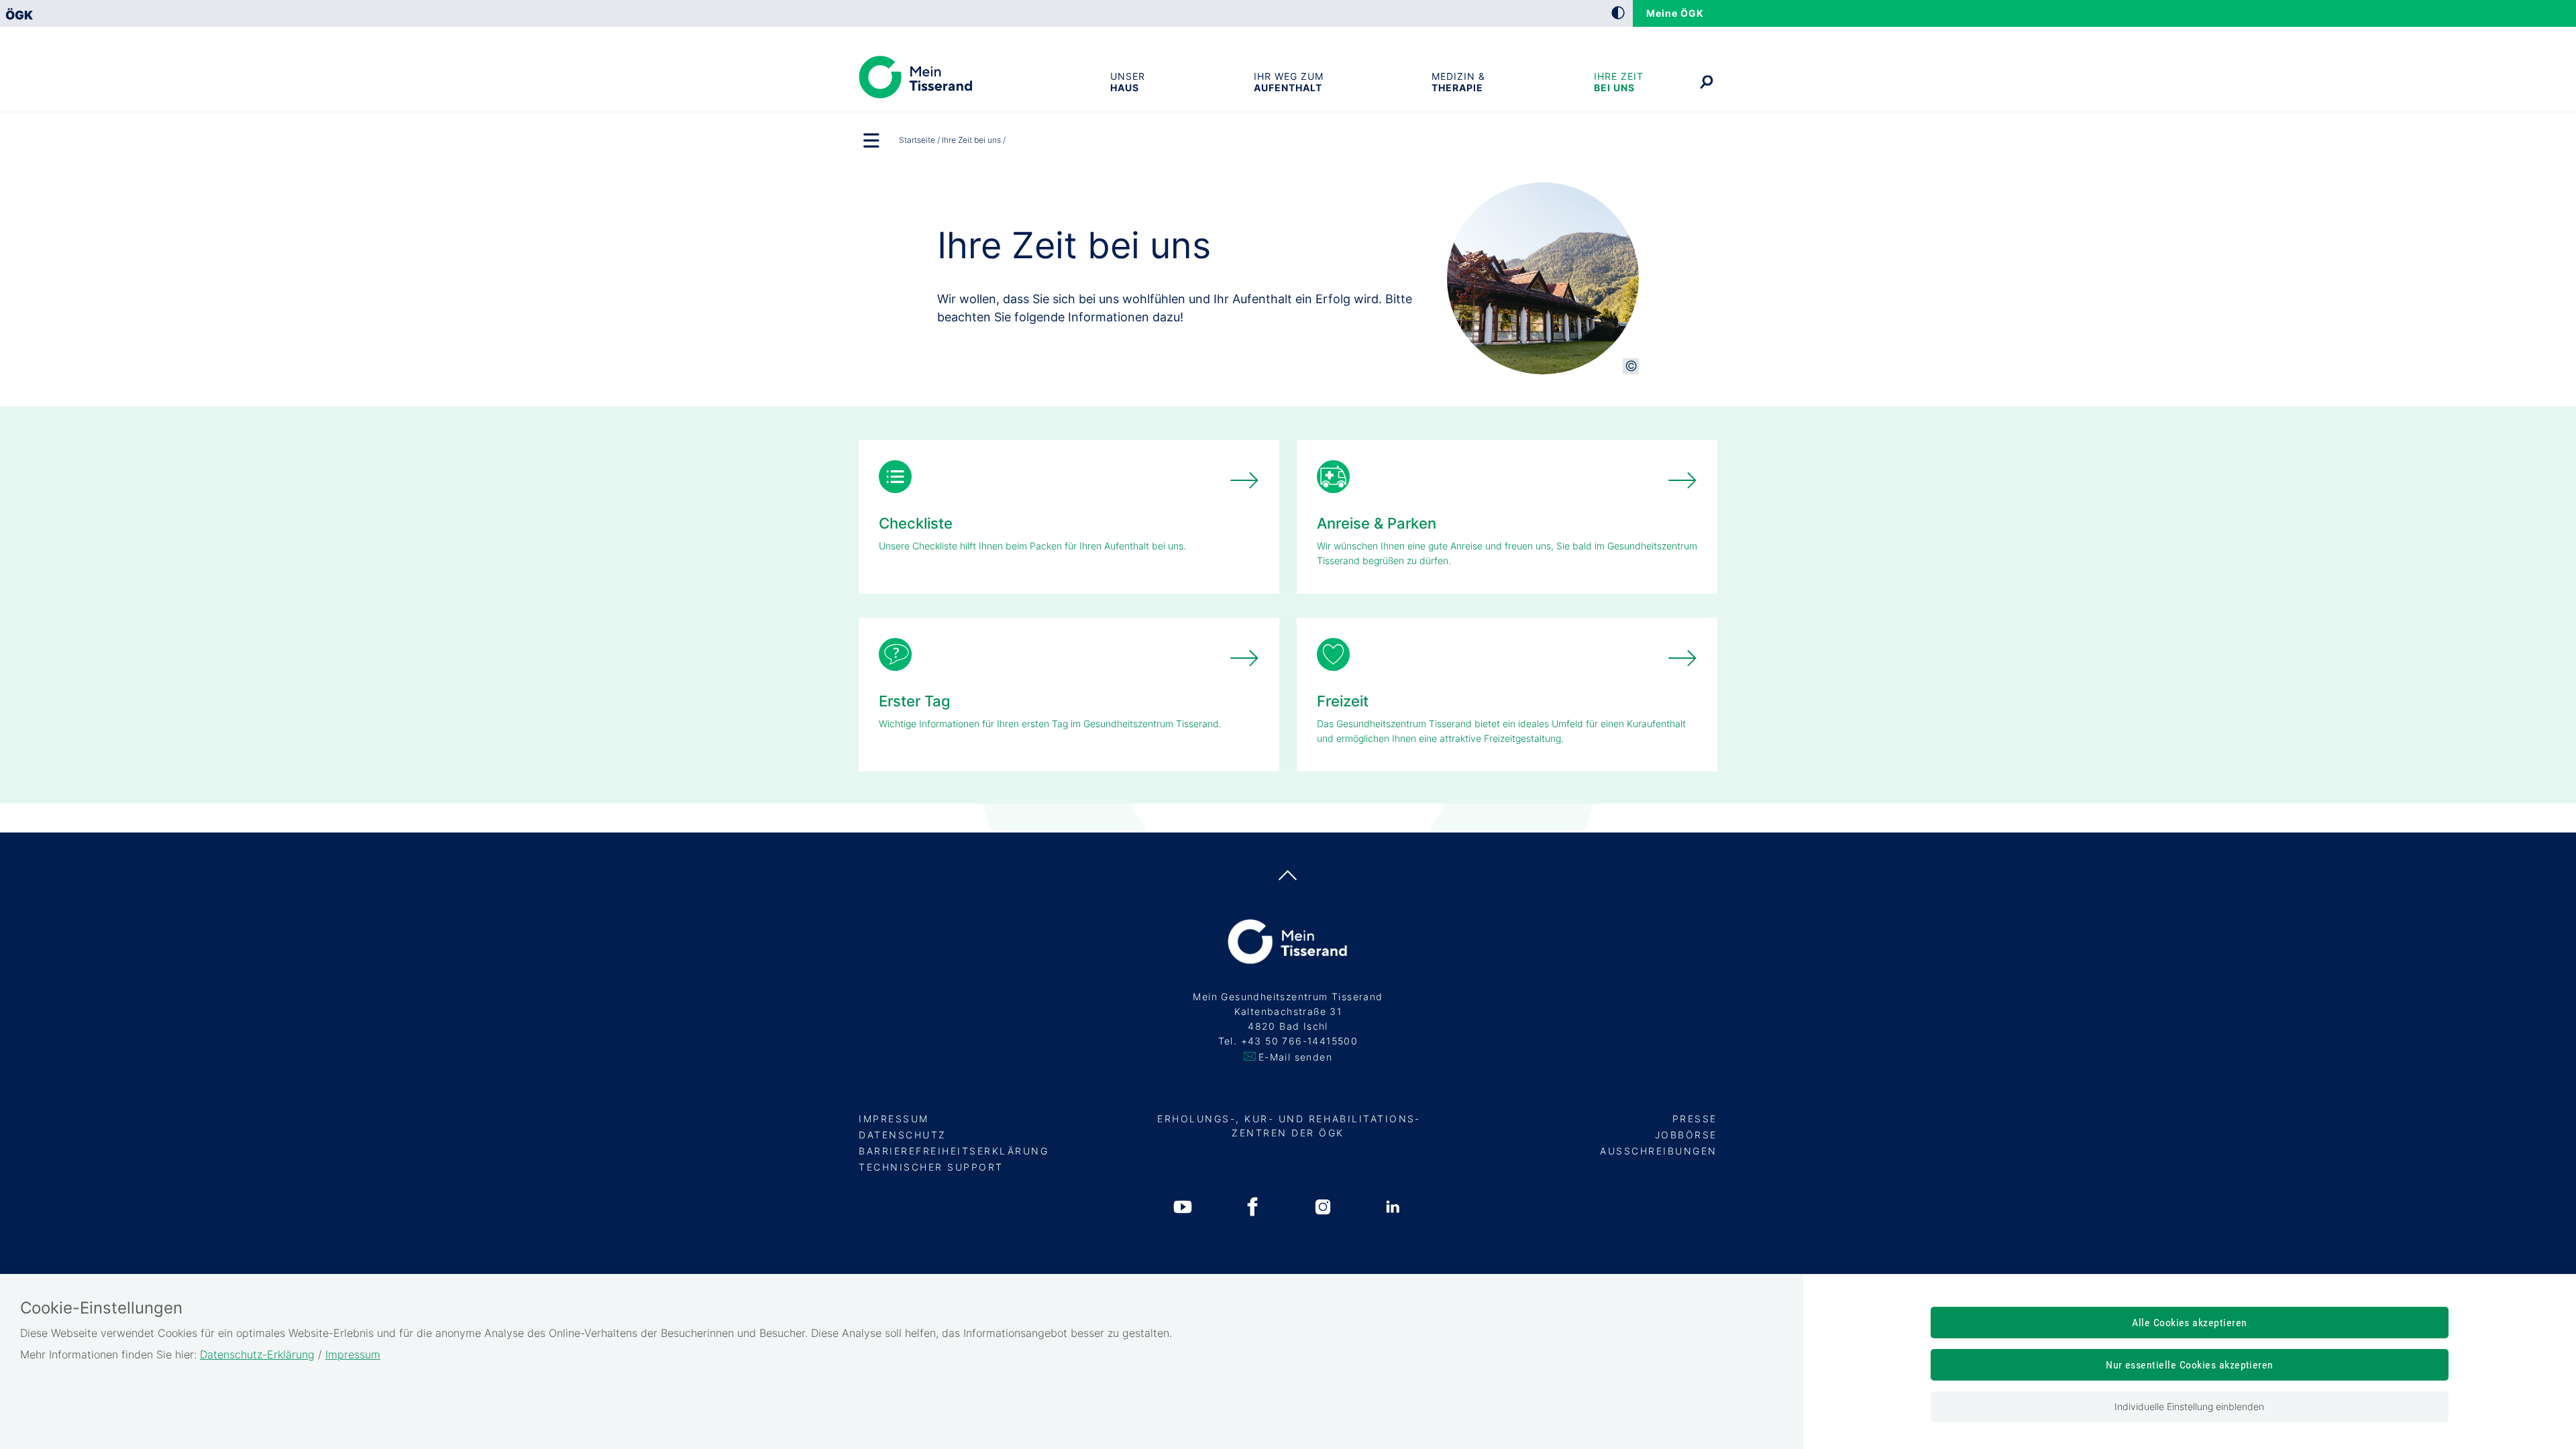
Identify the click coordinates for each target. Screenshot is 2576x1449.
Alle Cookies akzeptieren (2190, 1323)
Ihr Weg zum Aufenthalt (1289, 82)
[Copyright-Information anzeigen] (1631, 366)
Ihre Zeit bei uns (1619, 82)
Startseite (917, 140)
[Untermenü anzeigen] (872, 142)
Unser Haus (1128, 82)
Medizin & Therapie (1458, 82)
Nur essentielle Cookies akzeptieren (2190, 1365)
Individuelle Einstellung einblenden (2189, 1406)
